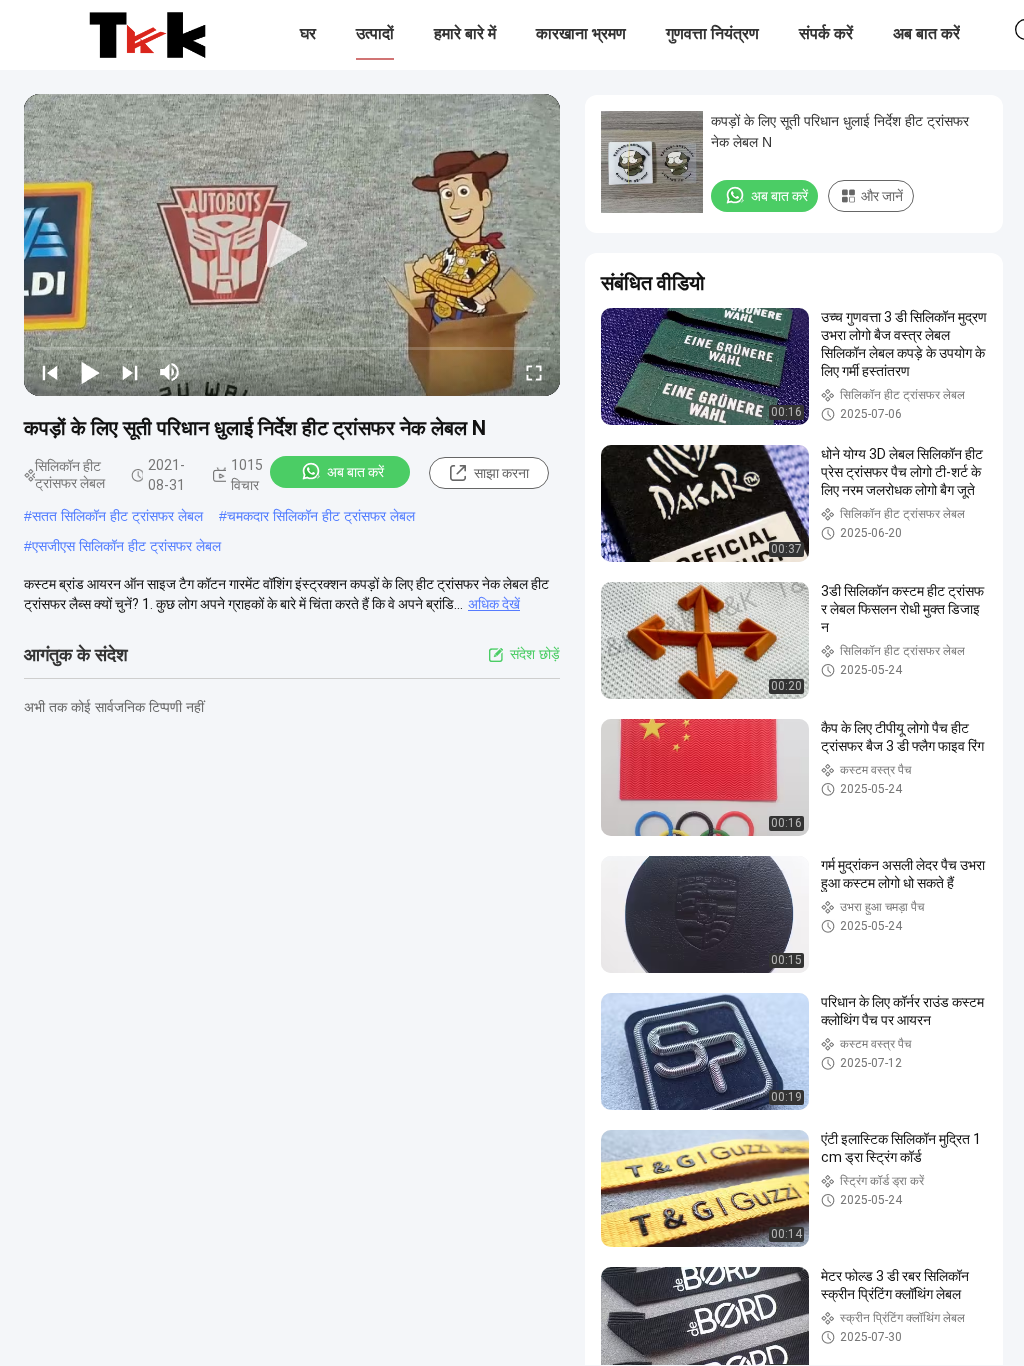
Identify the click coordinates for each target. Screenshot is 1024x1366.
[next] (130, 372)
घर (308, 33)
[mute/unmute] (170, 372)
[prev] (50, 372)
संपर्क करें (826, 33)
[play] (292, 245)
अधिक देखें (494, 604)
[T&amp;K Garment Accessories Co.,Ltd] (147, 35)
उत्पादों (375, 33)
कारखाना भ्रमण (581, 33)
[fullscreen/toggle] (534, 372)
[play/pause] (90, 372)
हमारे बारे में (465, 33)
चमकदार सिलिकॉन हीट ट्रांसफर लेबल (321, 516)
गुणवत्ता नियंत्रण (712, 33)
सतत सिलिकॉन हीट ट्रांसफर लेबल (117, 516)
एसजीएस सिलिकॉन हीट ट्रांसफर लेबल (126, 546)
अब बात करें (926, 33)
